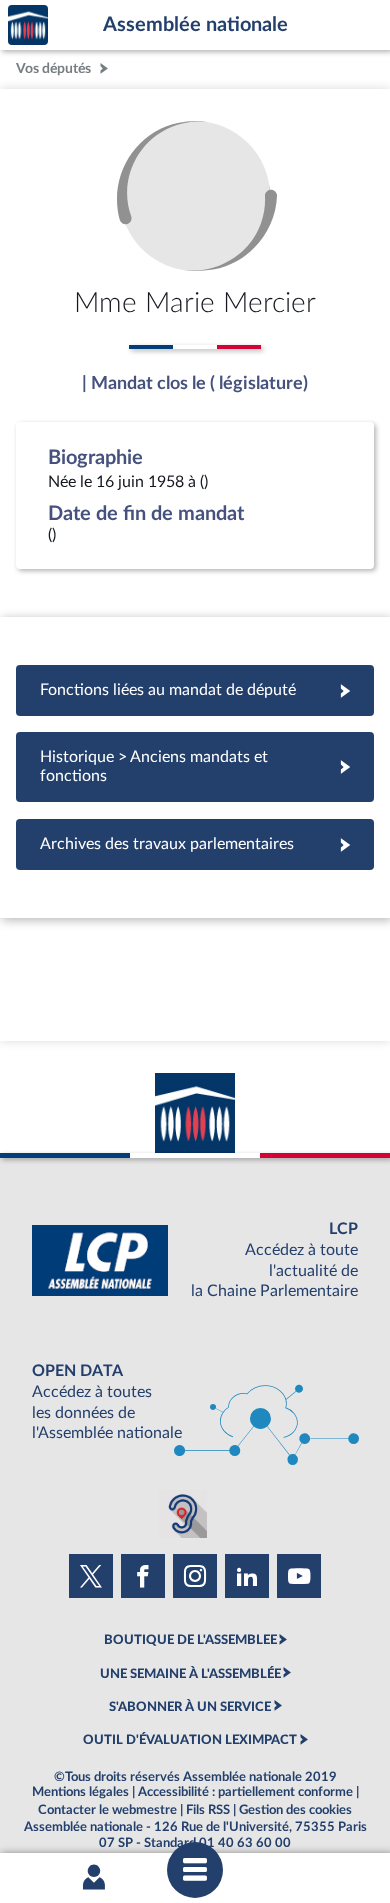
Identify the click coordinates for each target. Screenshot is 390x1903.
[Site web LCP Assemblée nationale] (195, 1260)
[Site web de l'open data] (195, 1402)
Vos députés (53, 68)
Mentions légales (80, 1792)
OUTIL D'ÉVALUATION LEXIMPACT (190, 1740)
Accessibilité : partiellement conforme (245, 1792)
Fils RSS (208, 1810)
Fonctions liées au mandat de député (195, 690)
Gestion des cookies (295, 1810)
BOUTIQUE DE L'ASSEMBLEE (190, 1640)
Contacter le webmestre (107, 1810)
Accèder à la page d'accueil (28, 25)
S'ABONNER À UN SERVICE (190, 1707)
